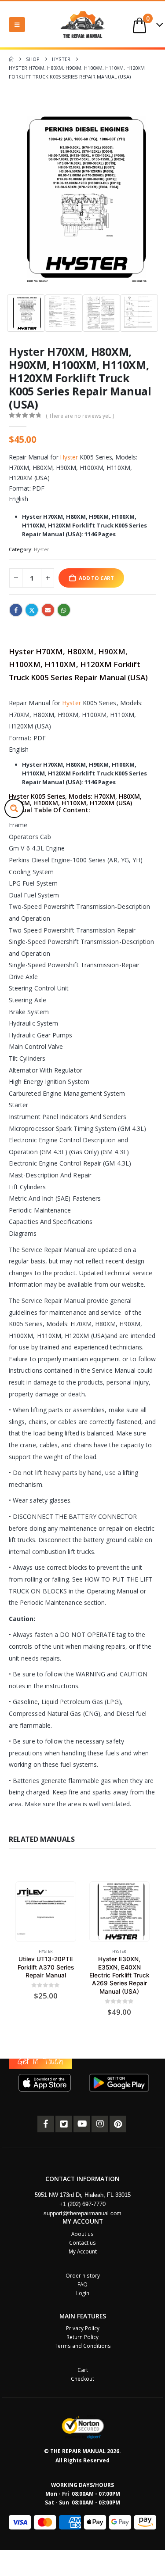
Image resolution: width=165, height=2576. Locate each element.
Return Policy (82, 2337)
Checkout (82, 2379)
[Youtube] (82, 2124)
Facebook (16, 610)
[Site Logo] (83, 24)
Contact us (82, 2242)
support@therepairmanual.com (82, 2213)
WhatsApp (64, 610)
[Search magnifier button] (14, 808)
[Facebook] (46, 2124)
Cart (83, 2370)
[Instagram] (100, 2124)
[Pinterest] (118, 2124)
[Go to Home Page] (11, 59)
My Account (83, 2251)
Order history (83, 2275)
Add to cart (96, 578)
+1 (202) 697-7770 (82, 2204)
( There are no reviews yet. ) (80, 416)
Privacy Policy (83, 2328)
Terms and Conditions (83, 2346)
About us (82, 2234)
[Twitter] (64, 2124)
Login (83, 2293)
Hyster (69, 457)
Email (48, 610)
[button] (17, 25)
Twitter (32, 610)
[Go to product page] (46, 1911)
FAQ (82, 2284)
